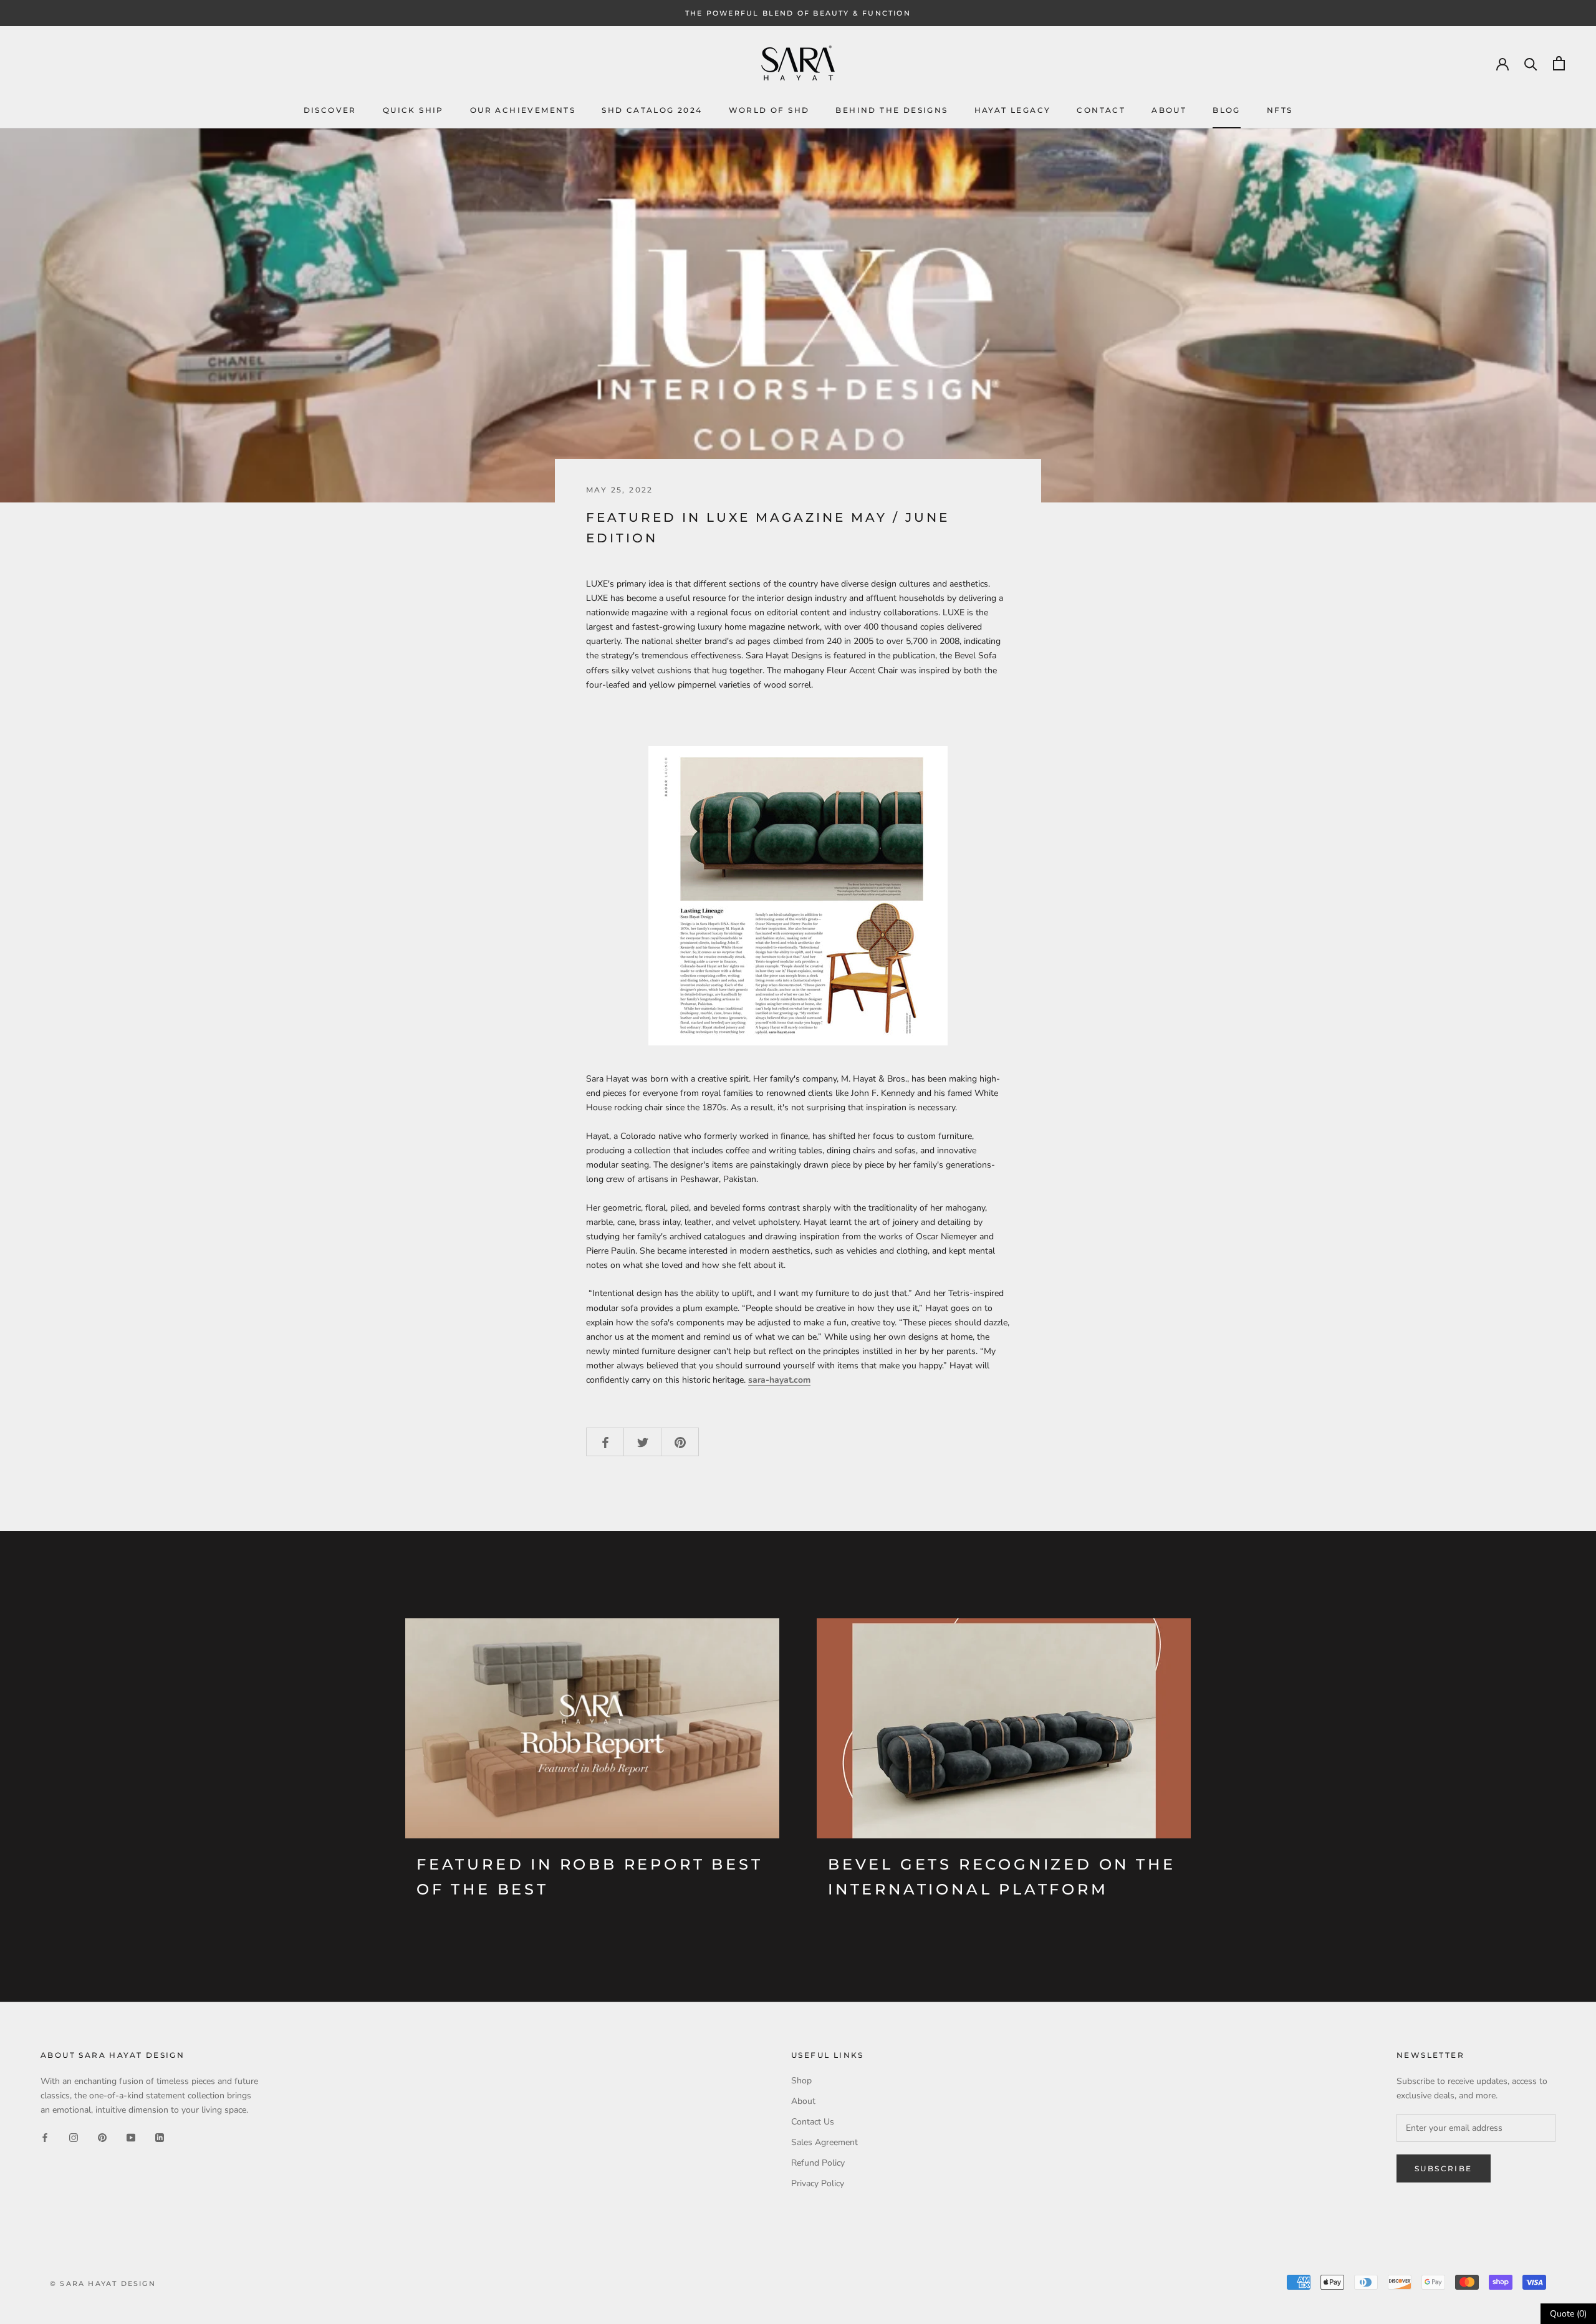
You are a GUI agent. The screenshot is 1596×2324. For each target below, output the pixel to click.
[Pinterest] (102, 2137)
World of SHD (769, 110)
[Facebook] (45, 2137)
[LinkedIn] (160, 2137)
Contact (1101, 110)
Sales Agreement (824, 2142)
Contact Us (813, 2122)
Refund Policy (818, 2163)
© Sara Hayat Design (103, 2283)
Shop (801, 2081)
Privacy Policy (818, 2183)
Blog (1227, 110)
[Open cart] (1559, 63)
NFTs (1280, 110)
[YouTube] (131, 2137)
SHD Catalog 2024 (652, 110)
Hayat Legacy (1013, 110)
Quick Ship (413, 110)
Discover (330, 110)
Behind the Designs (892, 110)
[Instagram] (74, 2137)
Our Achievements (523, 110)
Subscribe (1444, 2168)
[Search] (1531, 63)
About (1169, 110)
